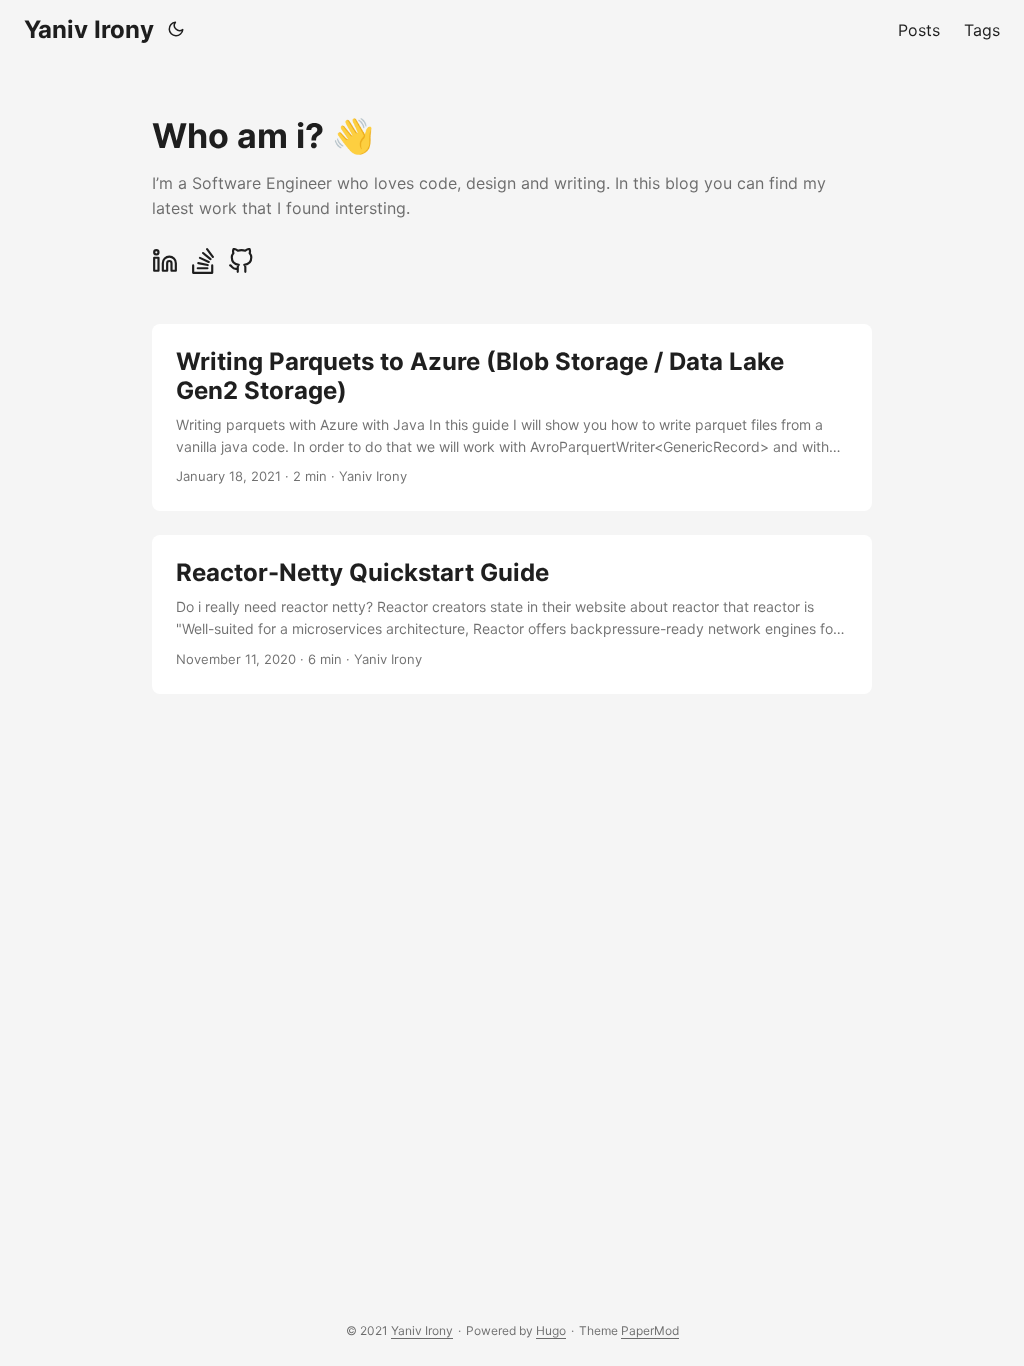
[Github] (241, 268)
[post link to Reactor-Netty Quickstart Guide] (512, 614)
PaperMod (650, 1330)
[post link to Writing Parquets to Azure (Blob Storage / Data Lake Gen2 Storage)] (512, 417)
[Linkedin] (165, 268)
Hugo (551, 1330)
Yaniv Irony (89, 29)
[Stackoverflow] (203, 268)
